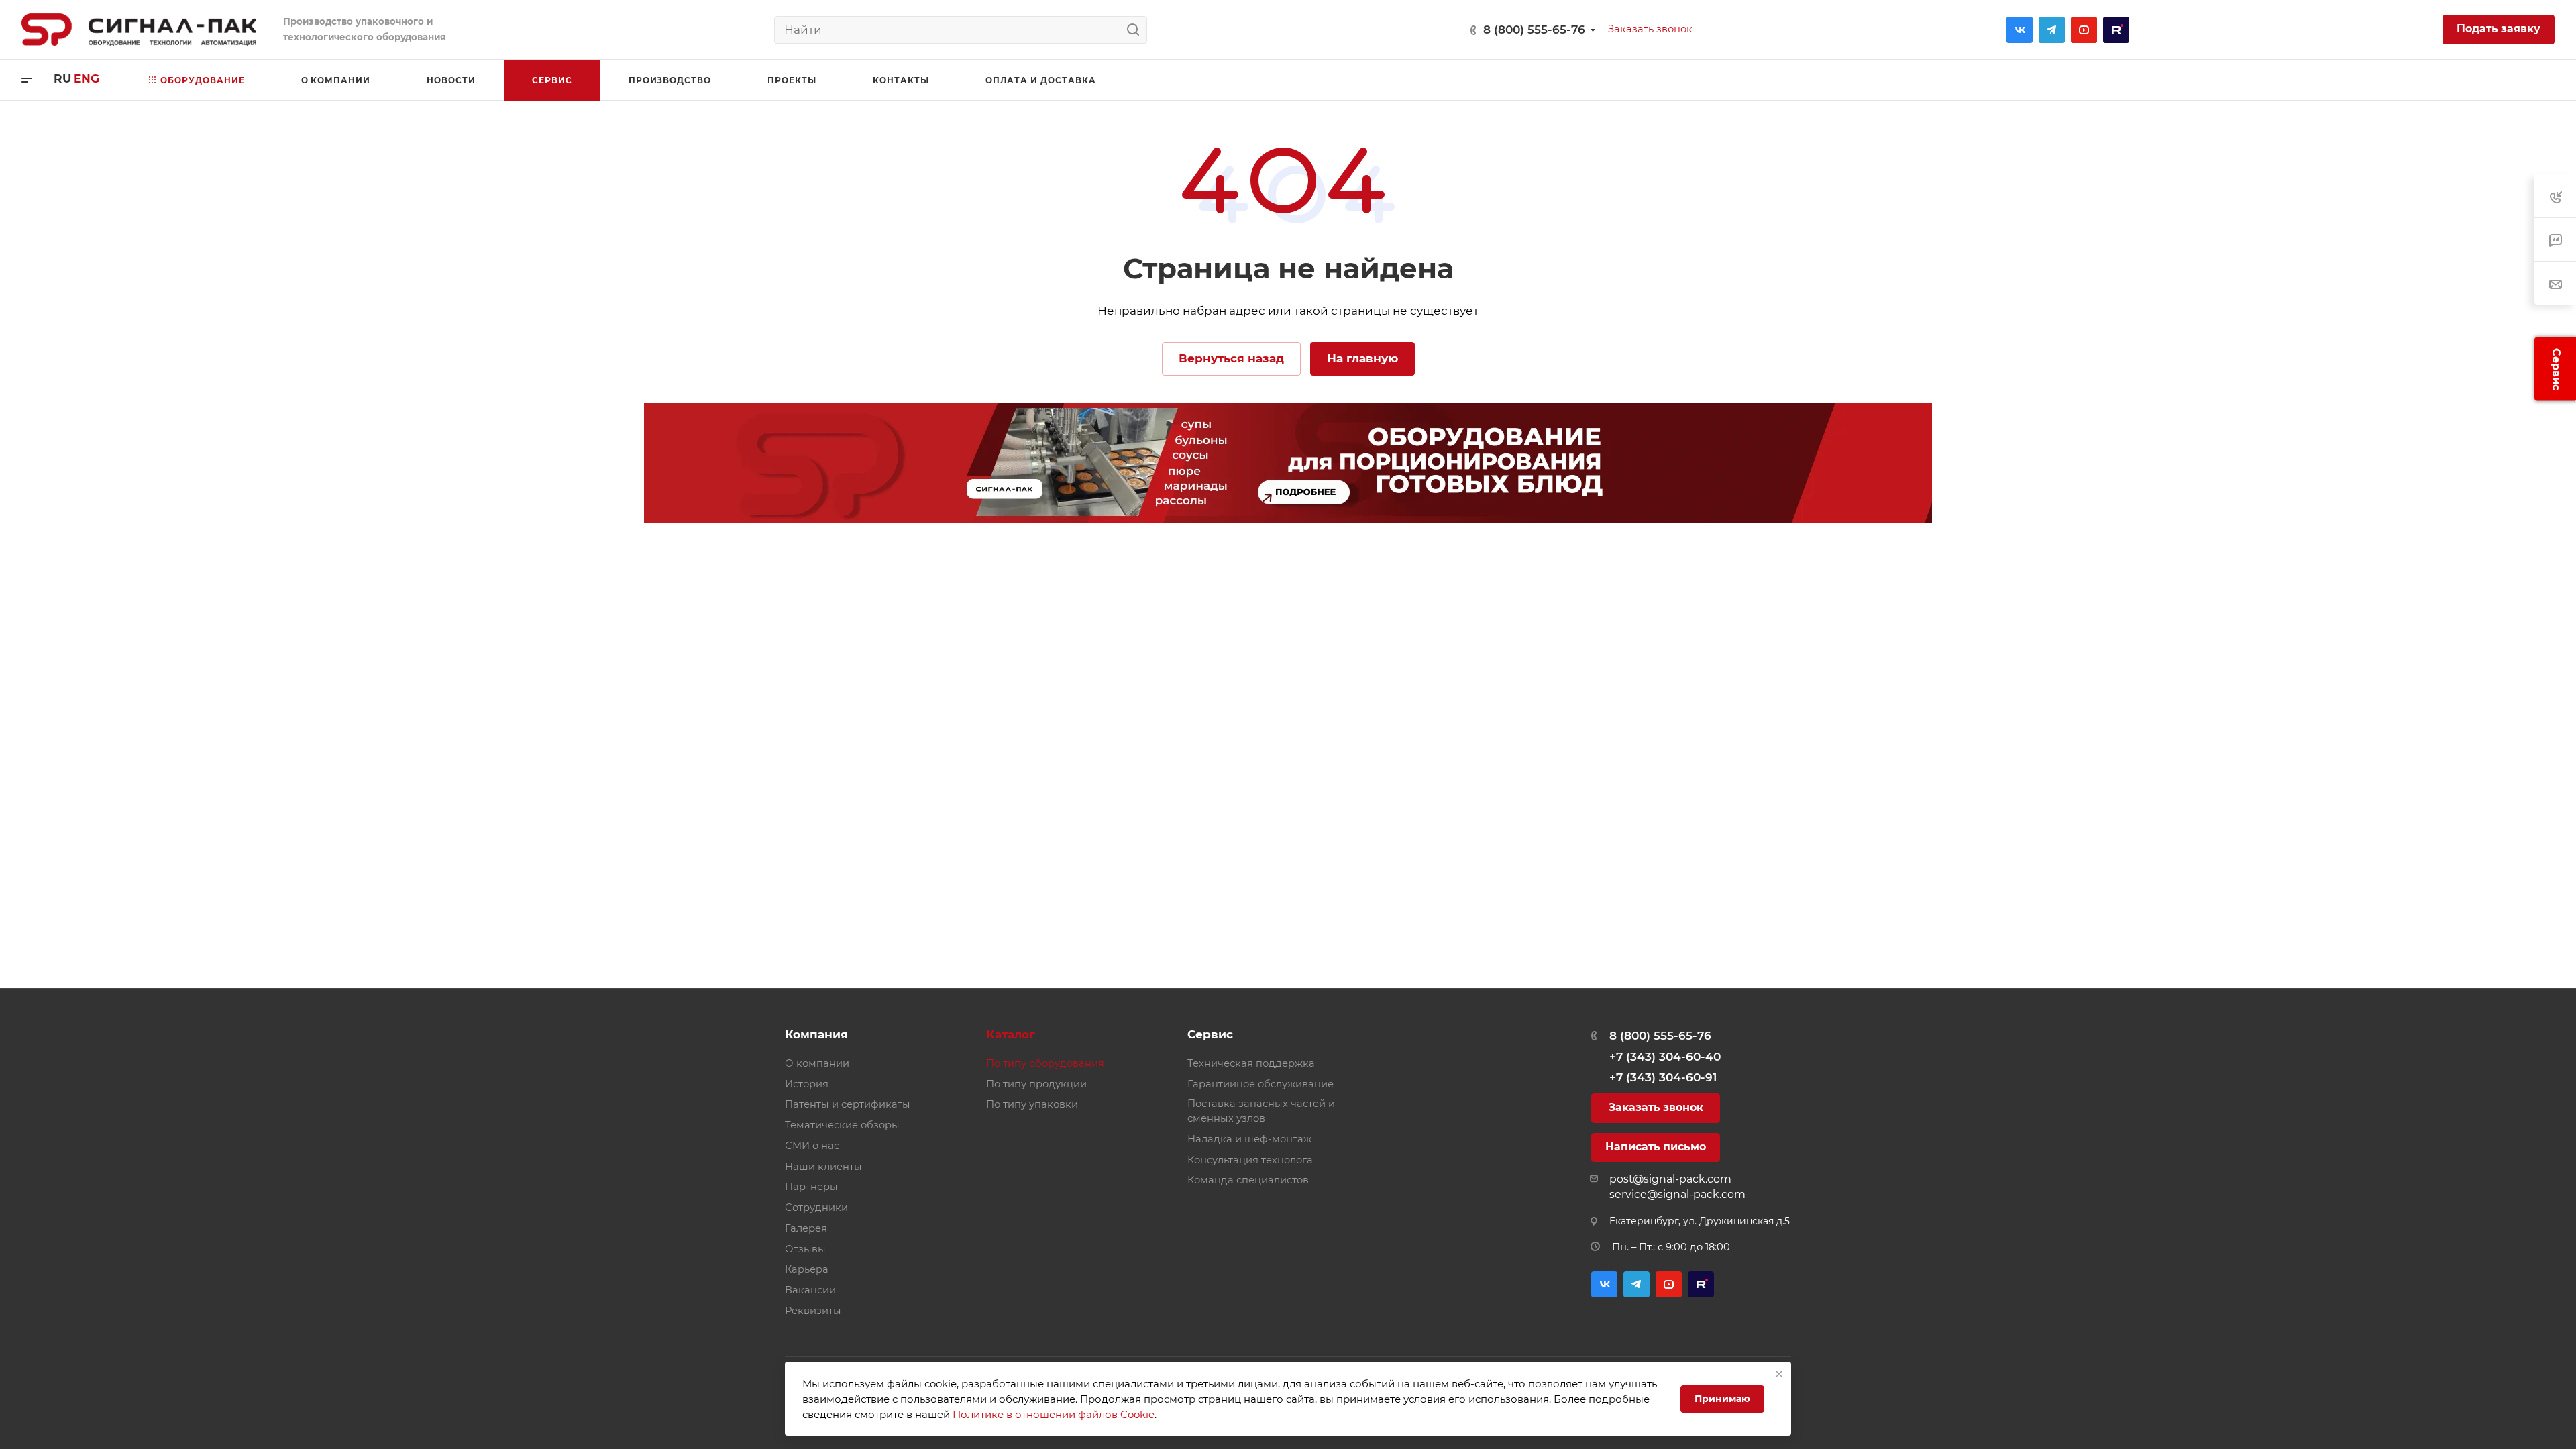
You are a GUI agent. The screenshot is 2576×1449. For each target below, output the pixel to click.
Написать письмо (1656, 1147)
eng (87, 78)
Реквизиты (813, 1311)
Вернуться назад (1231, 358)
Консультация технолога (1250, 1160)
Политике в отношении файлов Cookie (1054, 1414)
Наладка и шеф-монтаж (1249, 1139)
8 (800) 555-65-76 (1534, 30)
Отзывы (805, 1249)
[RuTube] (2116, 30)
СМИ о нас (812, 1146)
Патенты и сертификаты (848, 1104)
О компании (817, 1063)
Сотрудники (816, 1207)
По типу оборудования (1045, 1063)
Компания (816, 1034)
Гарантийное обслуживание (1260, 1084)
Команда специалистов (1248, 1180)
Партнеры (811, 1187)
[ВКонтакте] (2020, 30)
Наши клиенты (823, 1167)
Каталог (1011, 1034)
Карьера (807, 1269)
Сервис (1210, 1034)
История (807, 1084)
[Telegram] (2052, 30)
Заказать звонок (1656, 1107)
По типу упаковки (1032, 1104)
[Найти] (1137, 30)
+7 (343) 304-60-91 (1663, 1077)
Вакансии (810, 1290)
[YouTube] (2084, 30)
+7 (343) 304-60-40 (1665, 1057)
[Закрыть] (1779, 1374)
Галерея (806, 1228)
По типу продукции (1036, 1084)
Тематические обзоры (842, 1125)
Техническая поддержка (1251, 1063)
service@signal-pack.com (1677, 1194)
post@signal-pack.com (1670, 1179)
